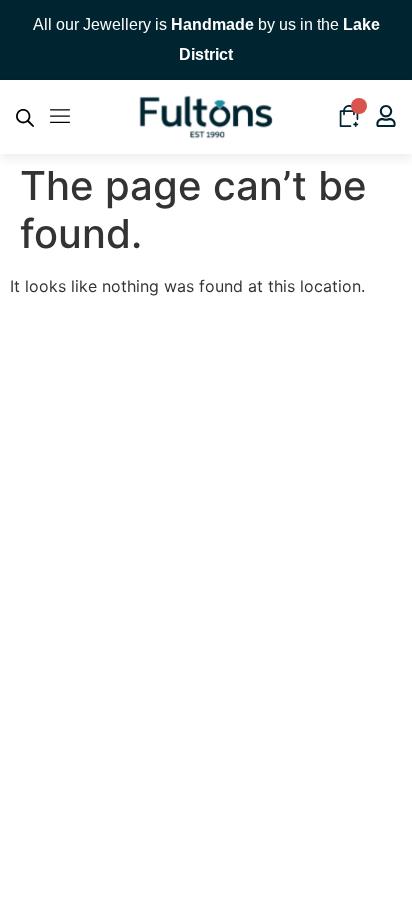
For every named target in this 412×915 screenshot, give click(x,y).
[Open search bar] (25, 117)
